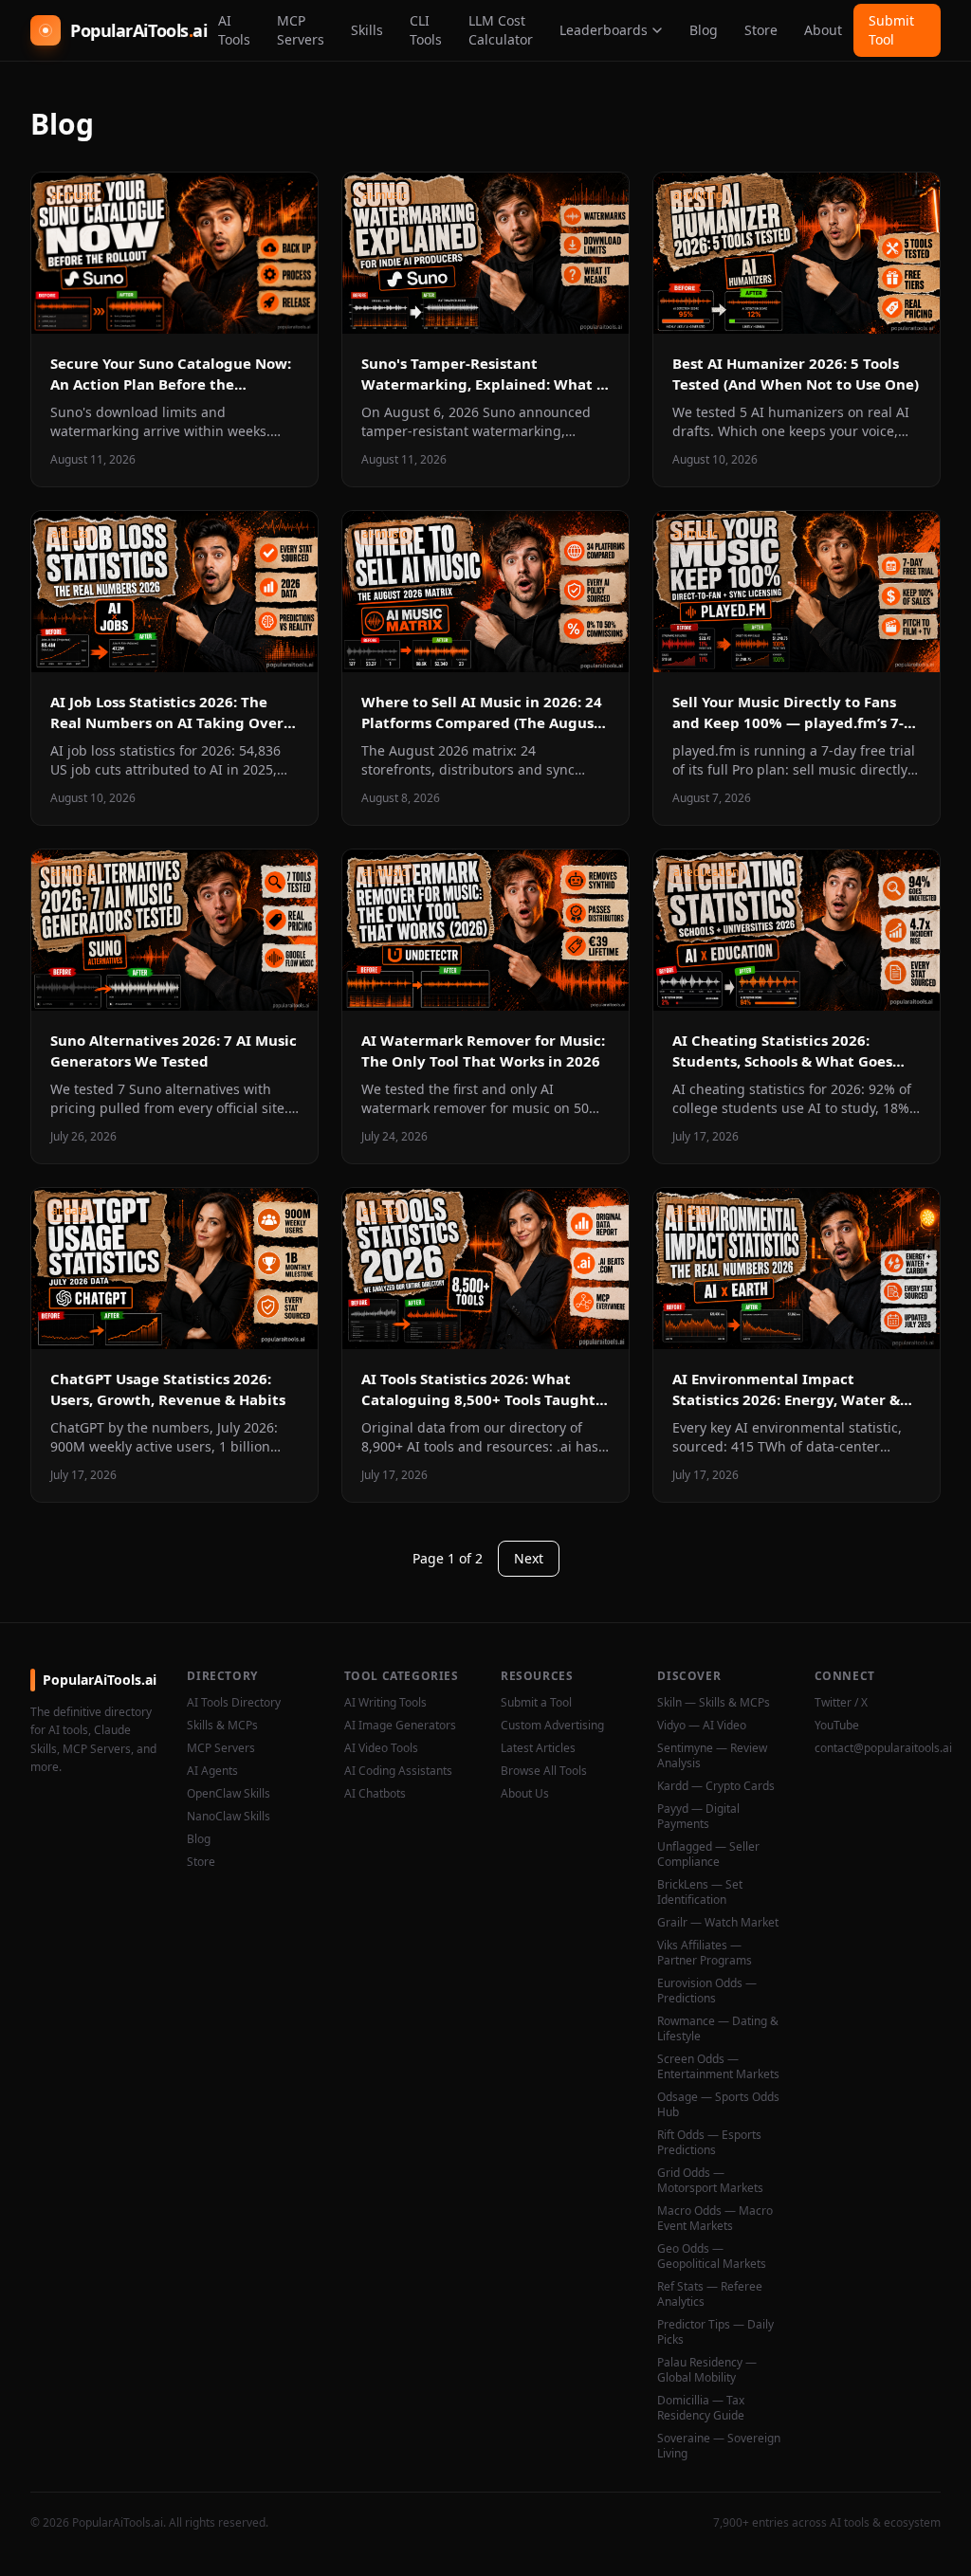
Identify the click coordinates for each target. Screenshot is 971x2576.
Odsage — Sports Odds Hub (718, 2105)
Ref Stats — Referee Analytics (710, 2294)
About (823, 30)
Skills (367, 30)
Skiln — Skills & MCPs (714, 1703)
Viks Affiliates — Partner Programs (705, 1953)
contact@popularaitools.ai (878, 1748)
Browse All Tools (544, 1771)
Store (761, 30)
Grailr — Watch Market (718, 1923)
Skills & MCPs (222, 1726)
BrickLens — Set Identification (700, 1892)
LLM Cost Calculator (501, 30)
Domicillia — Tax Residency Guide (701, 2408)
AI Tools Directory (234, 1703)
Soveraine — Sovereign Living (719, 2446)
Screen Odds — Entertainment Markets (718, 2067)
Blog (704, 30)
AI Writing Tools (385, 1703)
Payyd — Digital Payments (698, 1817)
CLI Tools (426, 30)
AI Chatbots (375, 1794)
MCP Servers (301, 30)
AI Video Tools (381, 1748)
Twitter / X (841, 1703)
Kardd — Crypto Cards (716, 1786)
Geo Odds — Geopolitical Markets (712, 2256)
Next (529, 1558)
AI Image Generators (400, 1726)
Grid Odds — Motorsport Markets (710, 2181)
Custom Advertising (552, 1726)
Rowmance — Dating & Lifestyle (718, 2029)
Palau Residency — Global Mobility (707, 2370)
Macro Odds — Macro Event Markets (715, 2219)
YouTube (837, 1726)
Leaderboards (604, 30)
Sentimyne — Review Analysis (712, 1756)
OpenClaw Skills (229, 1794)
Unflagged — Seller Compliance (708, 1854)
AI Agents (212, 1771)
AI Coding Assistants (398, 1771)
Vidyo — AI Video (702, 1726)
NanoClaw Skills (229, 1817)
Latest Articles (538, 1748)
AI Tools (234, 30)
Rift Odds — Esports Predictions (709, 2143)
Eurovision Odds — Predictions (707, 1991)
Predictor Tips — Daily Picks (715, 2332)
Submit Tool (891, 30)
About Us (525, 1794)
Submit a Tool (536, 1703)
